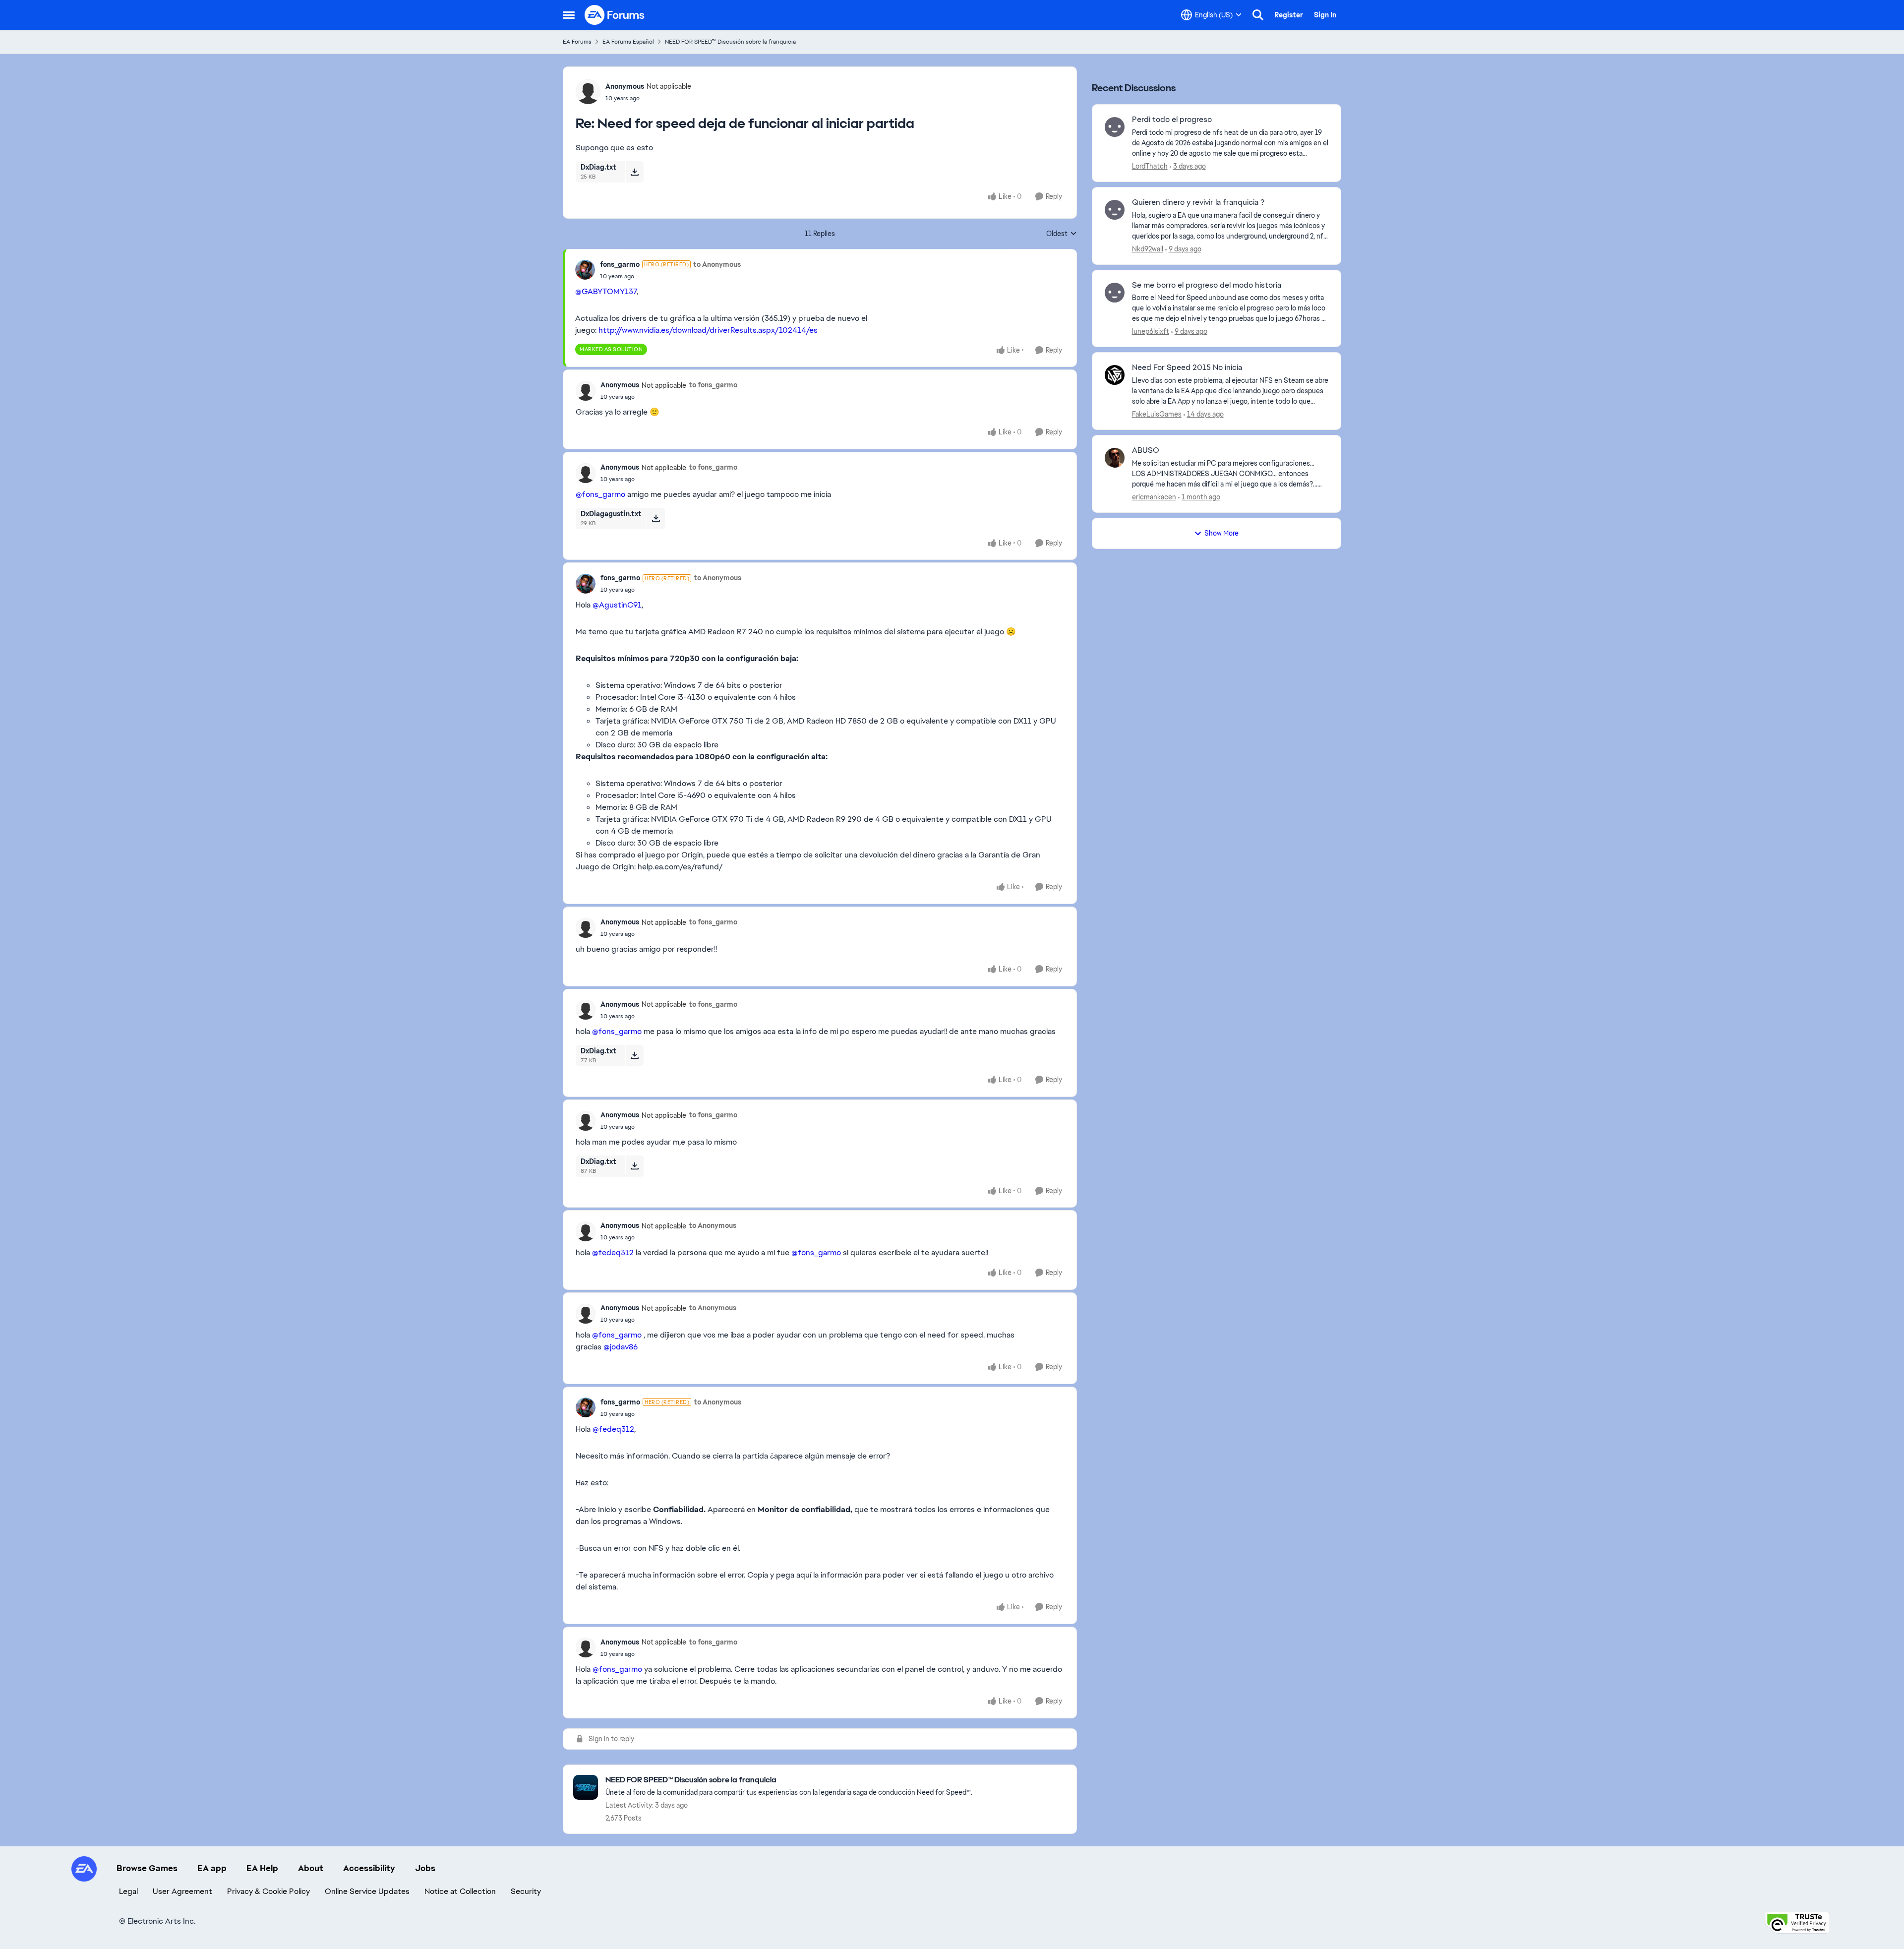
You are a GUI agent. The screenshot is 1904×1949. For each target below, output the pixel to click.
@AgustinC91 (617, 605)
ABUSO (1146, 450)
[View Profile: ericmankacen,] (1115, 458)
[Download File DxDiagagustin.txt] (656, 518)
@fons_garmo (600, 494)
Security (526, 1891)
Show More (1221, 533)
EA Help (262, 1868)
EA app (212, 1868)
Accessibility (369, 1868)
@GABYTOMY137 (606, 291)
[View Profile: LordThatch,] (1115, 127)
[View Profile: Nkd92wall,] (1115, 210)
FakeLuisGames (1157, 414)
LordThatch (1150, 166)
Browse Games (147, 1868)
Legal (128, 1891)
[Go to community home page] (615, 15)
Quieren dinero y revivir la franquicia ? (1198, 202)
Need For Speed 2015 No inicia (1187, 367)
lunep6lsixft (1151, 331)
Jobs (425, 1868)
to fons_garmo (713, 385)
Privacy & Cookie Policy (268, 1891)
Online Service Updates (367, 1891)
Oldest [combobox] (1062, 234)
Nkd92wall (1148, 249)
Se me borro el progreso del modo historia (1207, 285)
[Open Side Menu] (569, 15)
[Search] (1258, 15)
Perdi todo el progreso (1172, 120)
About (311, 1868)
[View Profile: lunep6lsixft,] (1115, 293)
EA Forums (577, 42)
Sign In (1325, 15)
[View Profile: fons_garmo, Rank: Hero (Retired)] (585, 270)
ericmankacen (1154, 497)
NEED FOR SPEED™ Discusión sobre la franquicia (730, 42)
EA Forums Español (628, 42)
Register (1289, 15)
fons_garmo (620, 264)
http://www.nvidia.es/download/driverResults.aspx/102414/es (708, 330)
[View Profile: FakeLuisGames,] (1115, 375)
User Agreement (182, 1891)
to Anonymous (717, 264)
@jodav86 (621, 1347)
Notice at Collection (460, 1891)
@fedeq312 (613, 1252)
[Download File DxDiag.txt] (634, 172)
